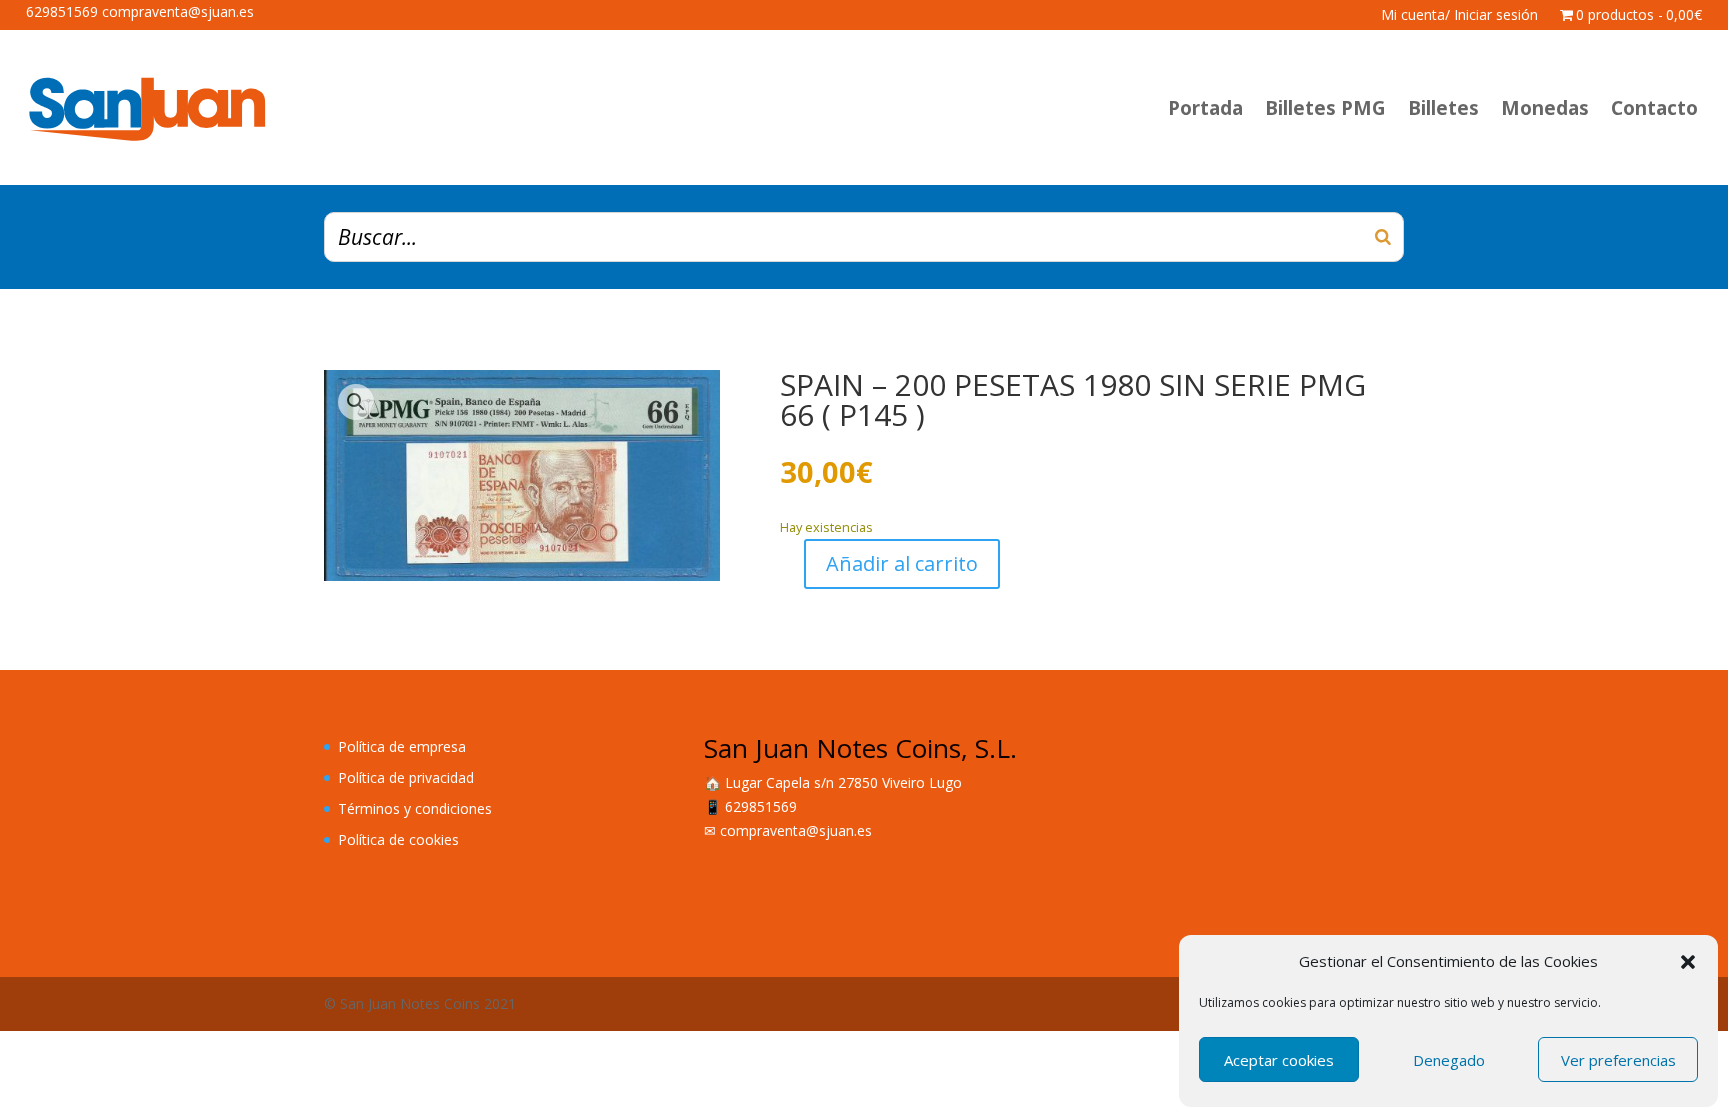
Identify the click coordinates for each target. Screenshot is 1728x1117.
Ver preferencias (1618, 1060)
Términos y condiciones (415, 808)
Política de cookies (398, 839)
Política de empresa (402, 746)
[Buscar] (1383, 237)
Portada (1205, 108)
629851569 (761, 806)
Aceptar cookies (1279, 1060)
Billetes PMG (1325, 108)
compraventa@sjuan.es (796, 830)
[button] (1688, 962)
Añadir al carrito (902, 563)
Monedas (1545, 108)
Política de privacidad (406, 777)
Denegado (1449, 1060)
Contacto (1654, 108)
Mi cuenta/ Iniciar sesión (1459, 16)
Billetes (1443, 108)
